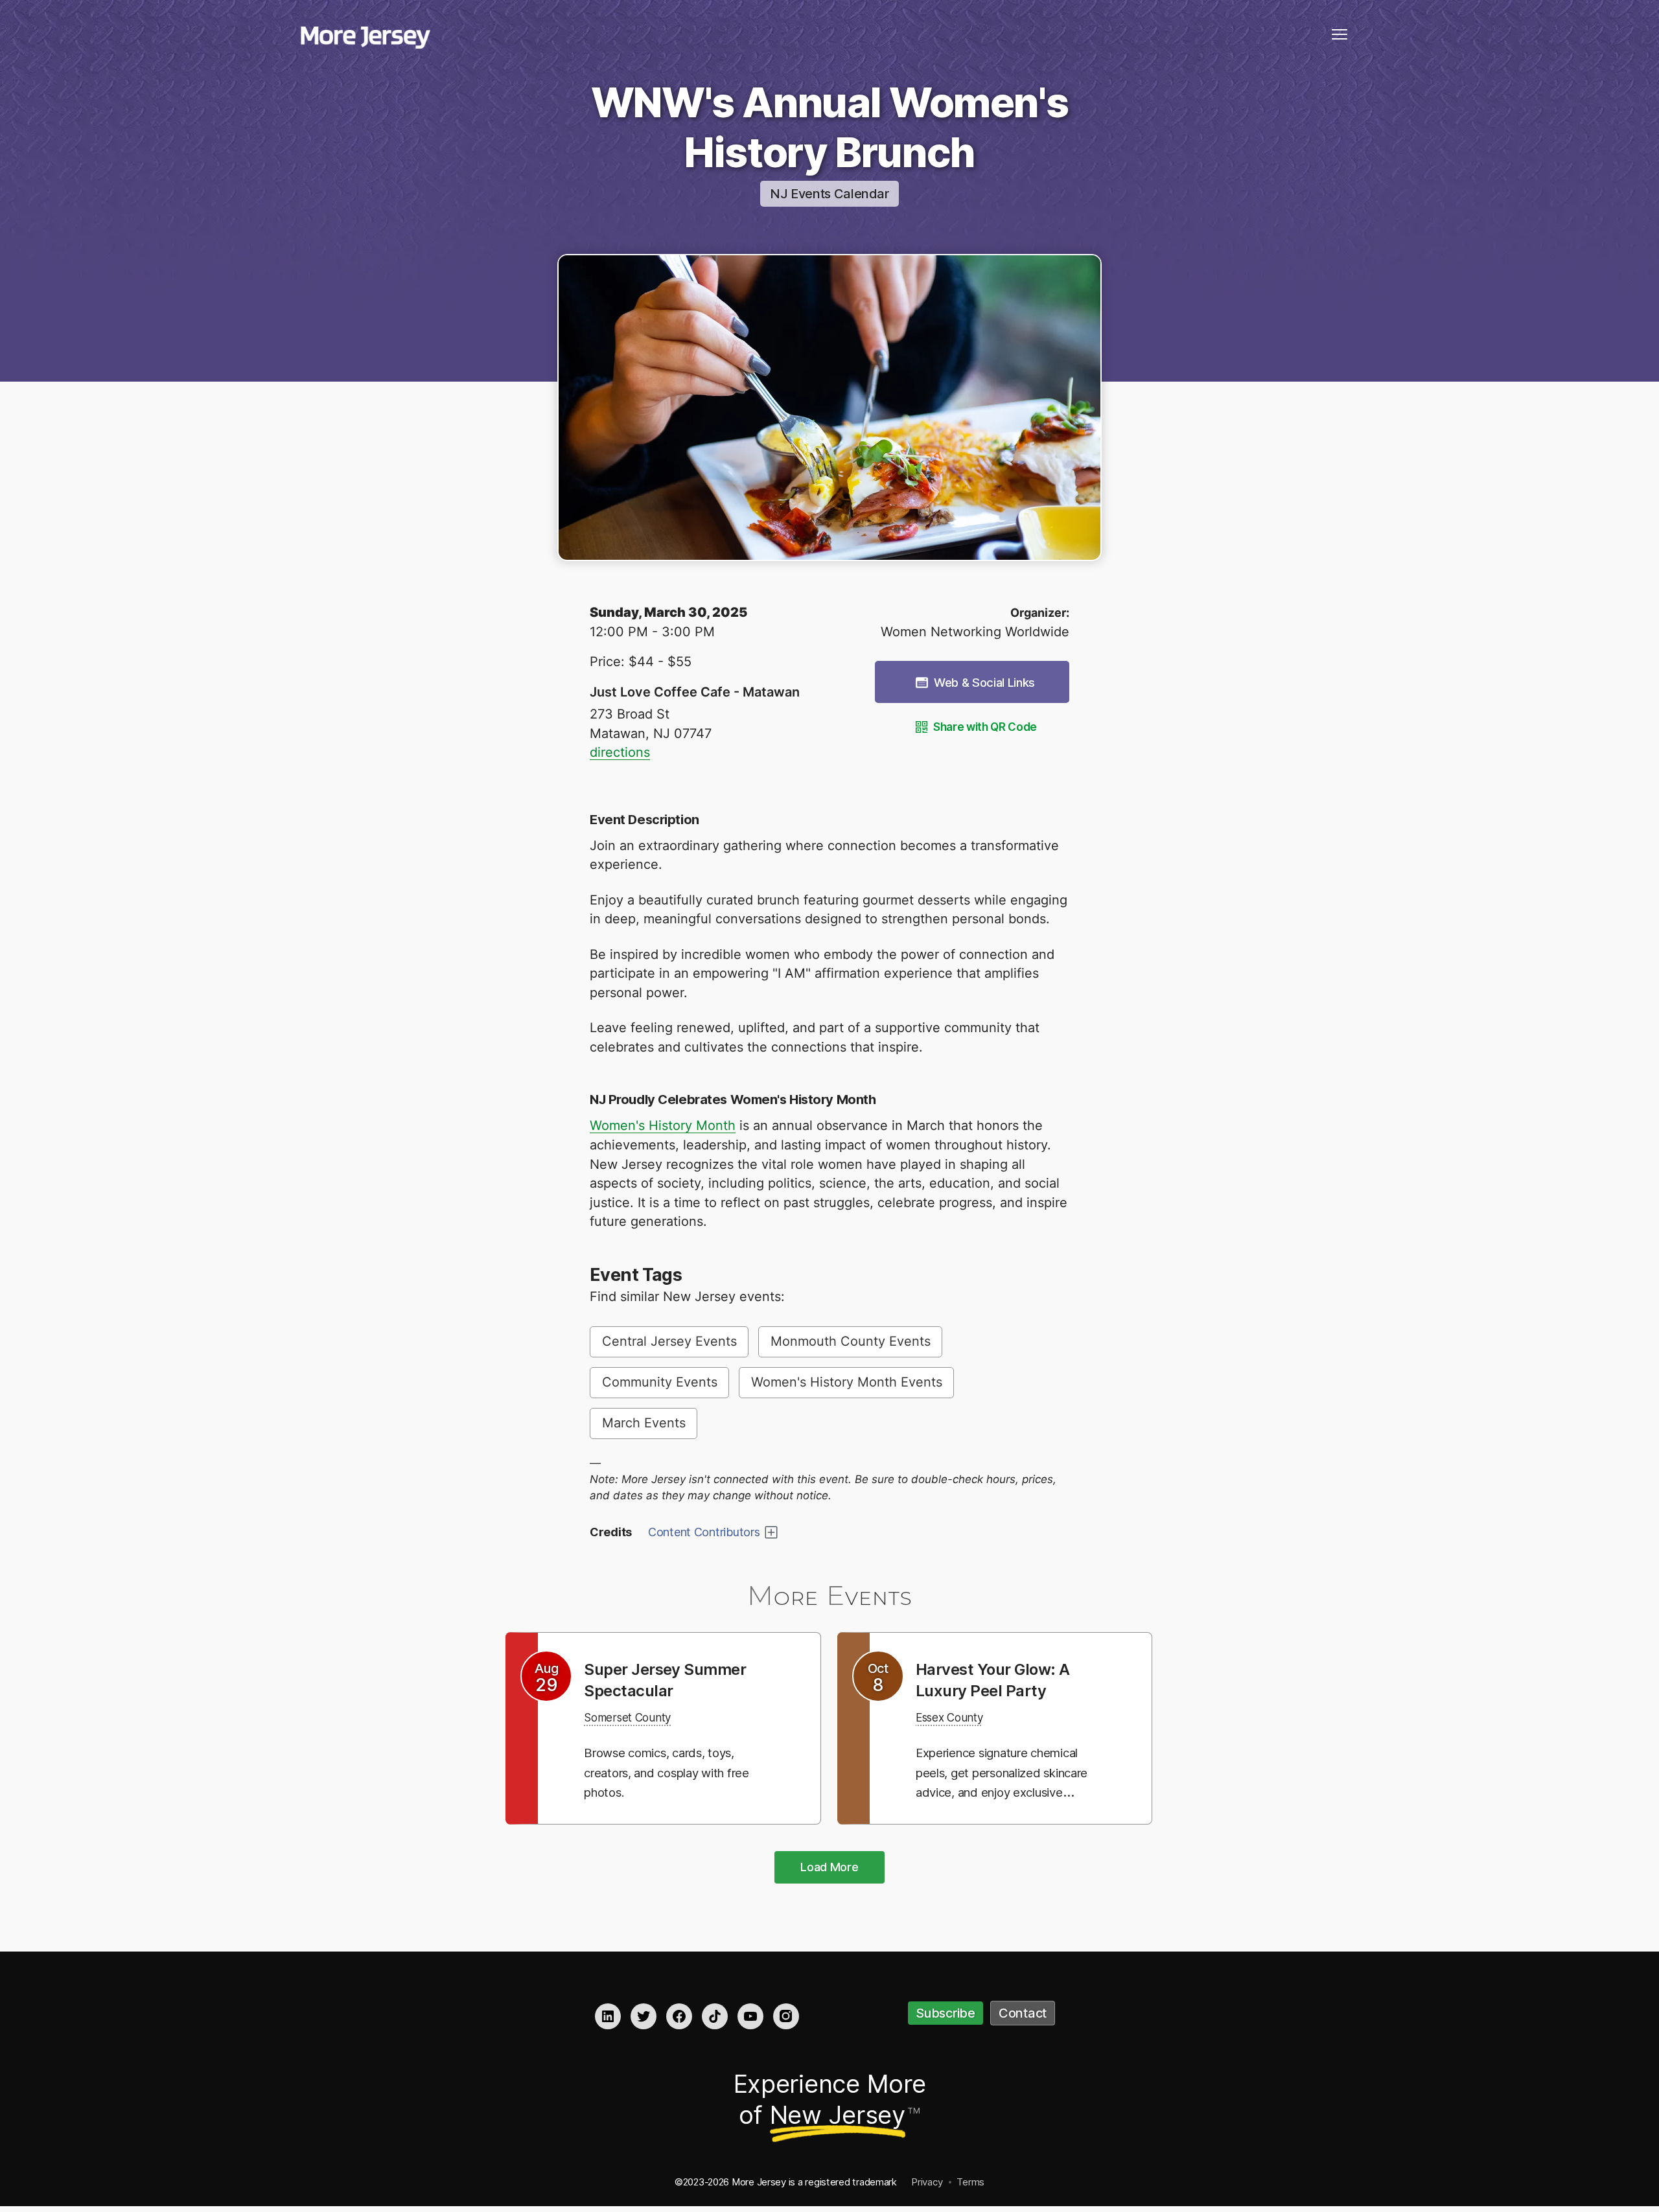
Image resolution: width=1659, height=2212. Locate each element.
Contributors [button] (704, 1532)
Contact (1023, 2013)
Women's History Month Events (847, 1382)
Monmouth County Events (851, 1341)
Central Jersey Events (669, 1341)
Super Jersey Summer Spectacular (675, 1679)
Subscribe (946, 2013)
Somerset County (636, 1717)
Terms (970, 2182)
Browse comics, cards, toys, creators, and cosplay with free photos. (672, 1772)
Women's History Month (663, 1125)
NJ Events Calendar (829, 194)
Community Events (660, 1382)
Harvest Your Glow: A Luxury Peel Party (1002, 1679)
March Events (644, 1423)
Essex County (957, 1717)
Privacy (927, 2182)
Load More (829, 1867)
